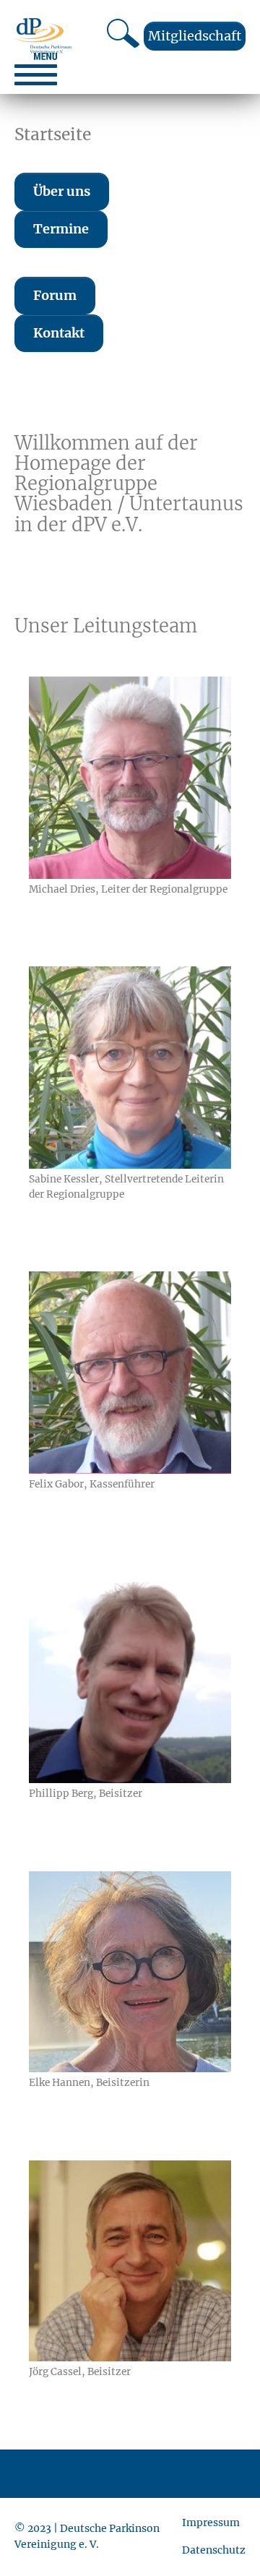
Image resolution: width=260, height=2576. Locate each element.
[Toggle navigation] (36, 69)
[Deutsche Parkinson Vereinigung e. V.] (43, 36)
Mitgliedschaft (195, 36)
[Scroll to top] (226, 2542)
